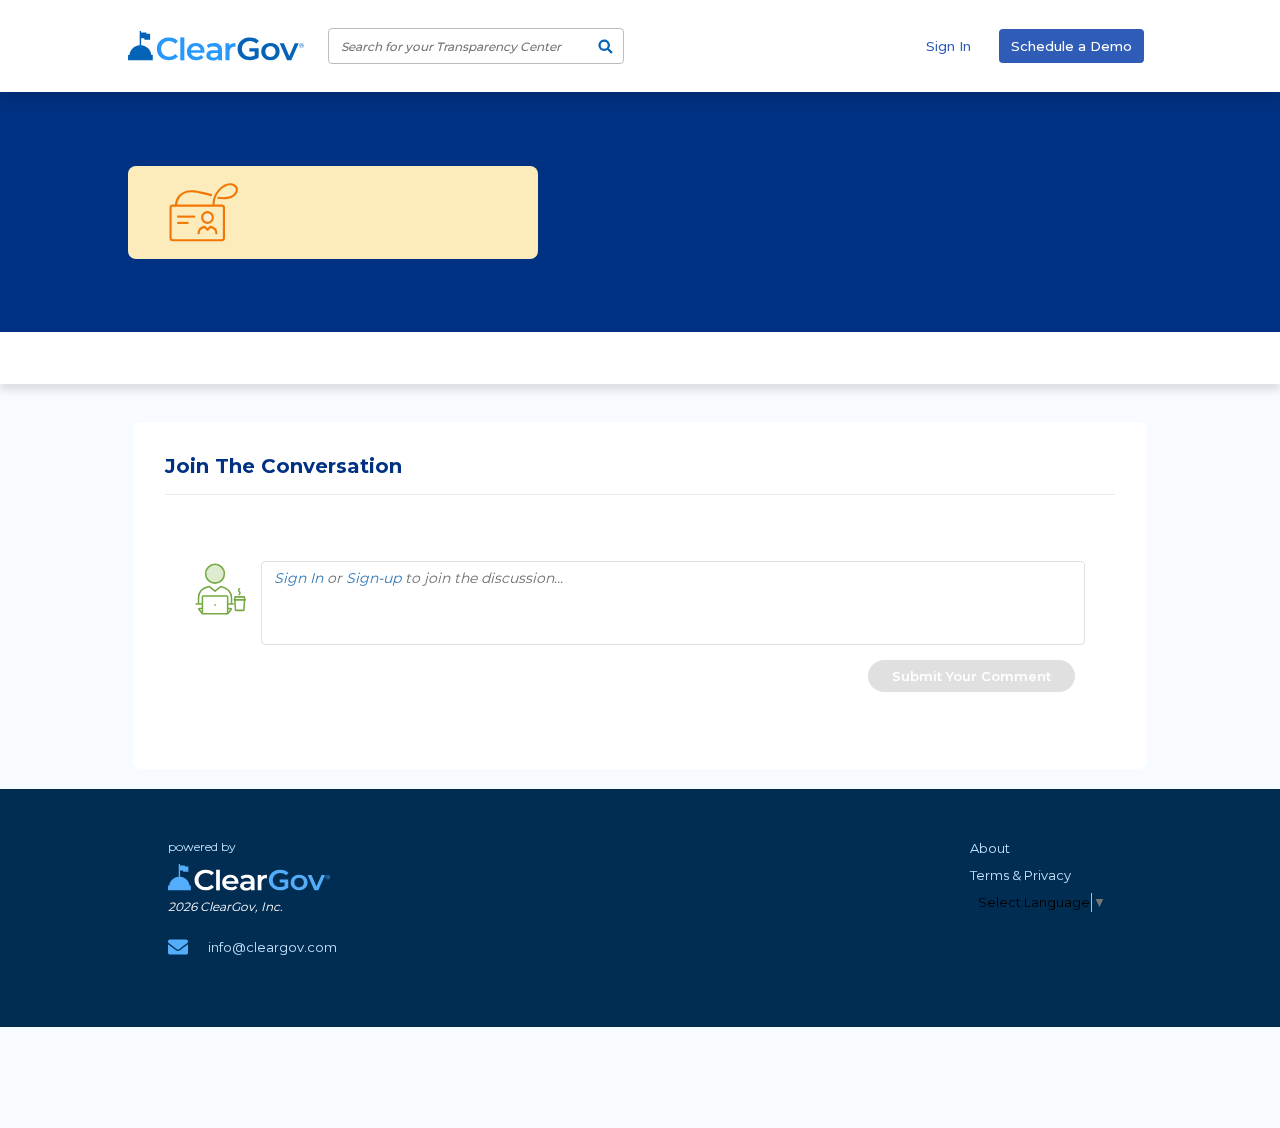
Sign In (948, 46)
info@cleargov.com (272, 947)
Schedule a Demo (1071, 46)
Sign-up (373, 578)
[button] (971, 676)
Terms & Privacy (1020, 875)
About (990, 848)
